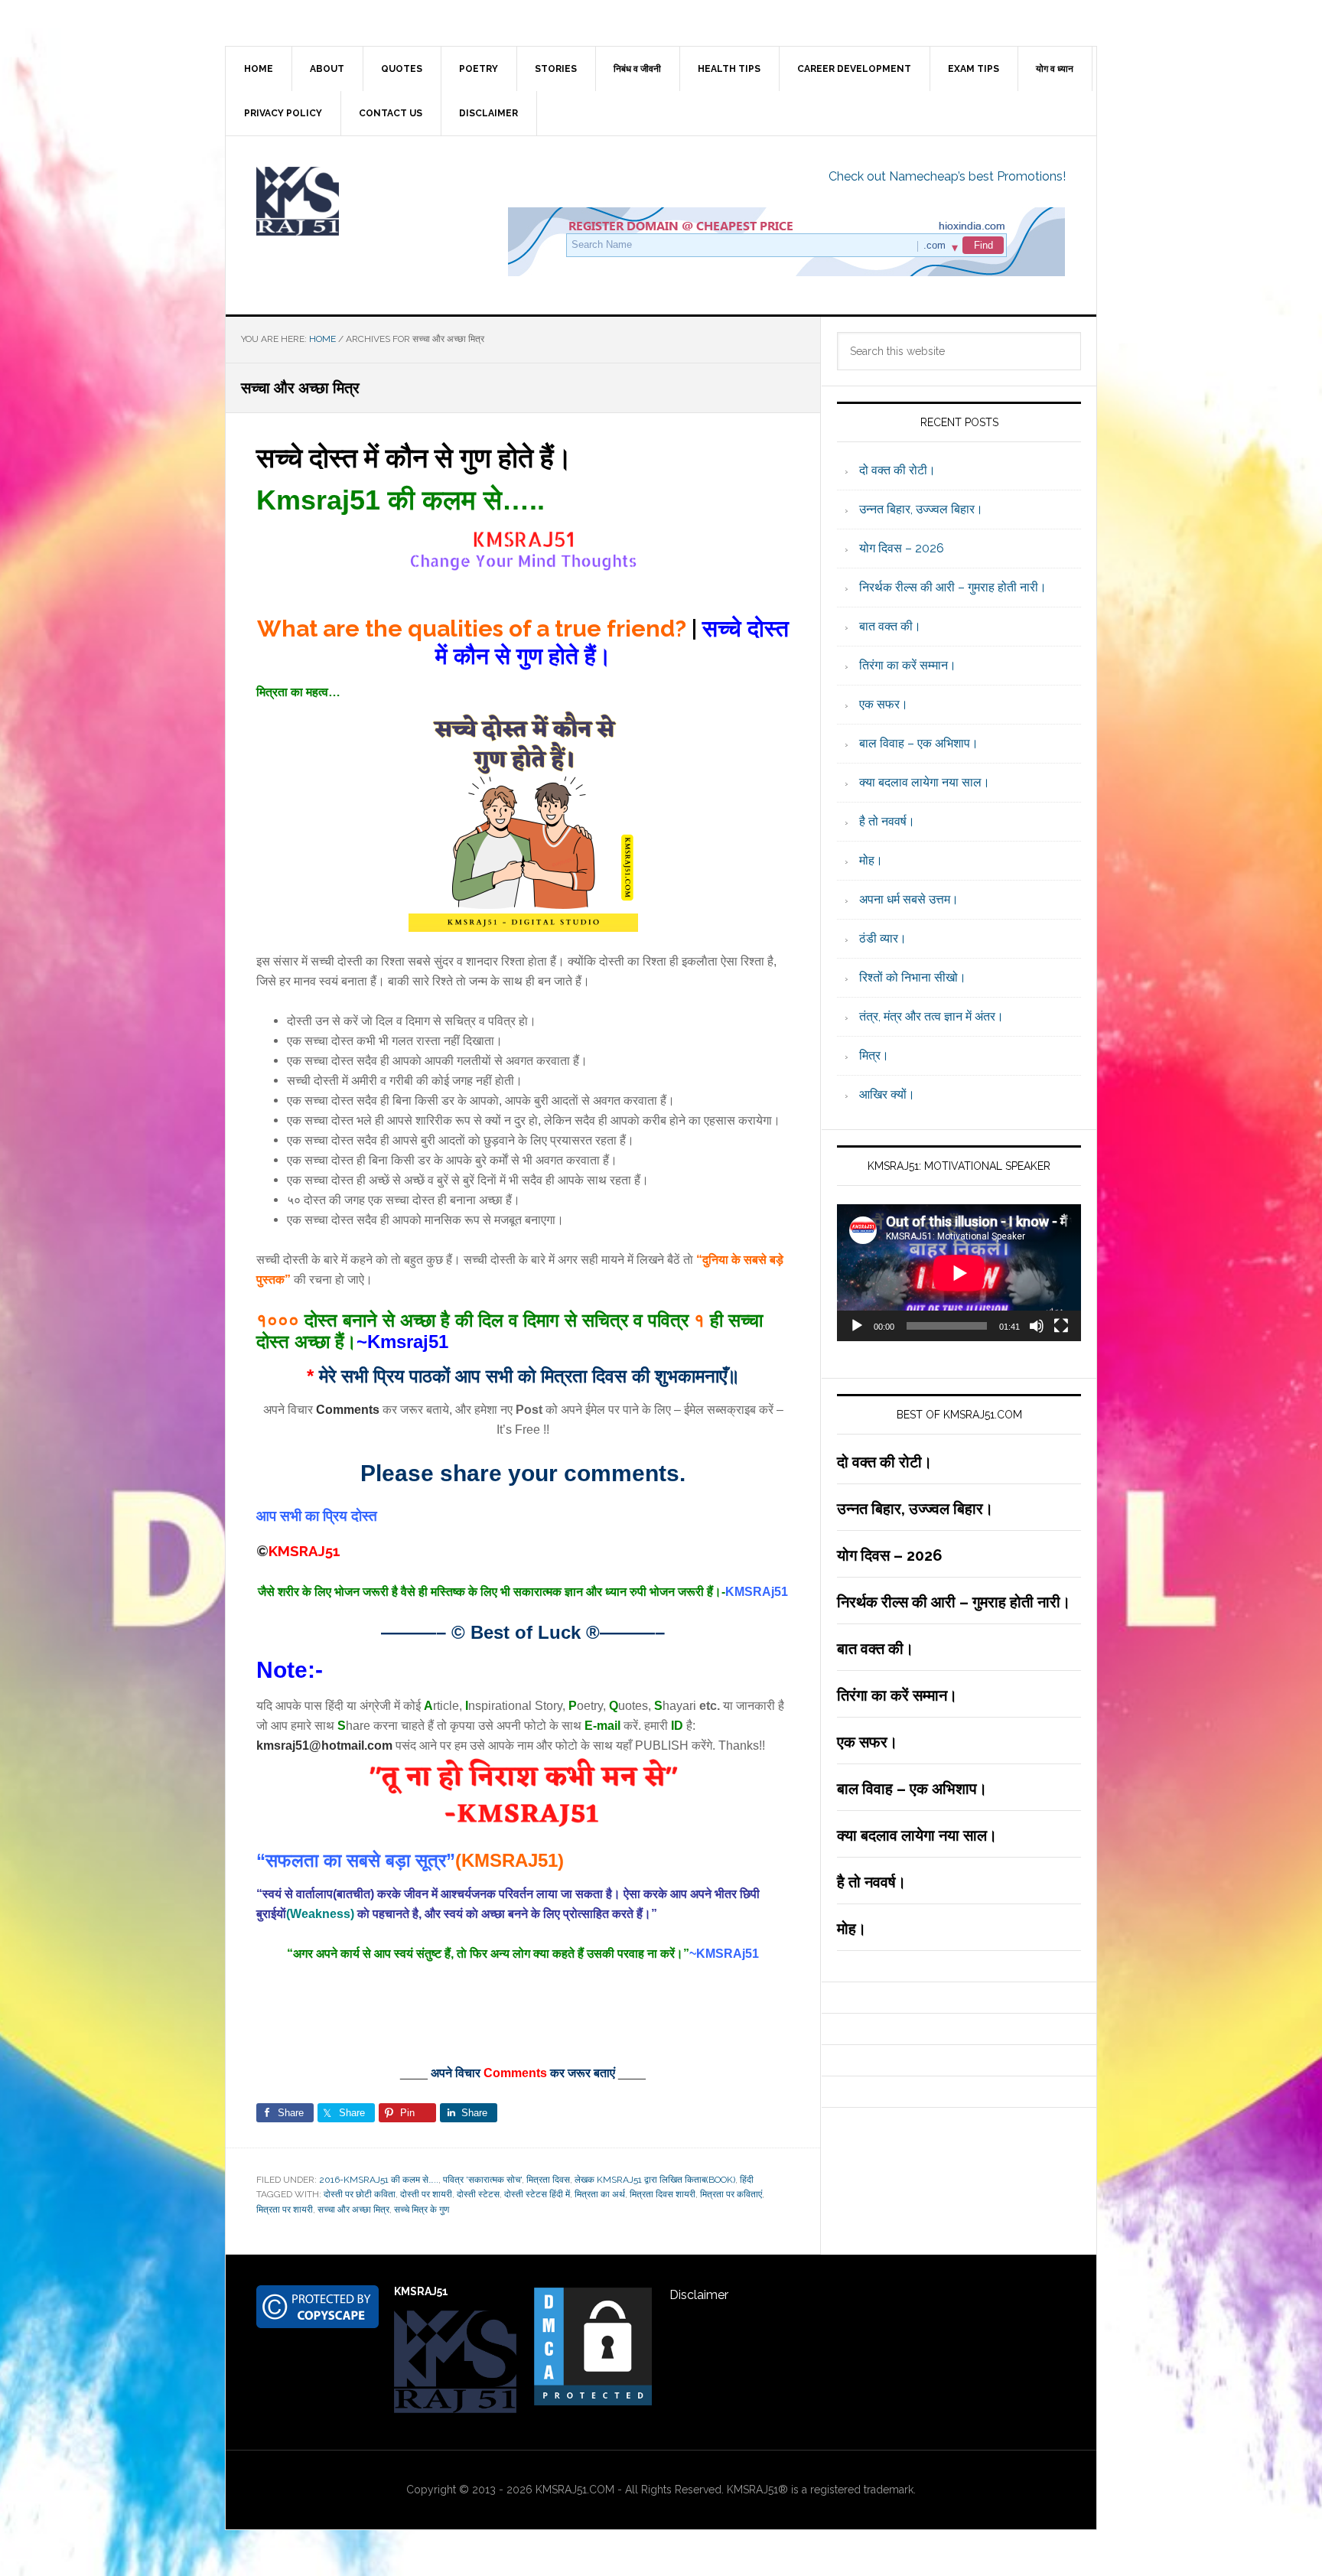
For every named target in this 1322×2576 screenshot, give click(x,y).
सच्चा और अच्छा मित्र (353, 2210)
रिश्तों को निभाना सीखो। (913, 977)
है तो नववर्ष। (887, 821)
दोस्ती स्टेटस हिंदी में (537, 2194)
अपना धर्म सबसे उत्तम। (909, 899)
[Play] (857, 1326)
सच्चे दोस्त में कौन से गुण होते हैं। (414, 458)
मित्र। (874, 1055)
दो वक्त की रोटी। (897, 470)
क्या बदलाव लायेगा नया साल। (925, 782)
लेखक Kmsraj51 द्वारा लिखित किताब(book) (655, 2180)
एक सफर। (884, 704)
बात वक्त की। (890, 626)
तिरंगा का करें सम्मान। (908, 665)
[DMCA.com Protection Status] (593, 2400)
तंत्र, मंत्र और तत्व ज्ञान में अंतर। (931, 1016)
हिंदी (747, 2180)
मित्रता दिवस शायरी (663, 2194)
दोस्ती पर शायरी (426, 2194)
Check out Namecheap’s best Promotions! (947, 176)
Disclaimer (699, 2295)
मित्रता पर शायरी (285, 2210)
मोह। (871, 860)
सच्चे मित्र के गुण (422, 2210)
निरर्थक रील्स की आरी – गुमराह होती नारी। (953, 587)
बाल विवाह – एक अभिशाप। (919, 743)
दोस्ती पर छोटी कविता (360, 2194)
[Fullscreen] (1061, 1326)
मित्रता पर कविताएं (731, 2194)
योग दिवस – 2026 (902, 548)
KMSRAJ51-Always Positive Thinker (356, 201)
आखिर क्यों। (887, 1094)
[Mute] (1037, 1326)
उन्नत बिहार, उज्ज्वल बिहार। (921, 509)
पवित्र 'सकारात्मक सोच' (482, 2180)
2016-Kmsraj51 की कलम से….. (379, 2180)
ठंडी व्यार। (883, 938)
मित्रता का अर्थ (600, 2194)
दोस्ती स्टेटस (478, 2194)
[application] (959, 1273)
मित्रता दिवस (548, 2180)
